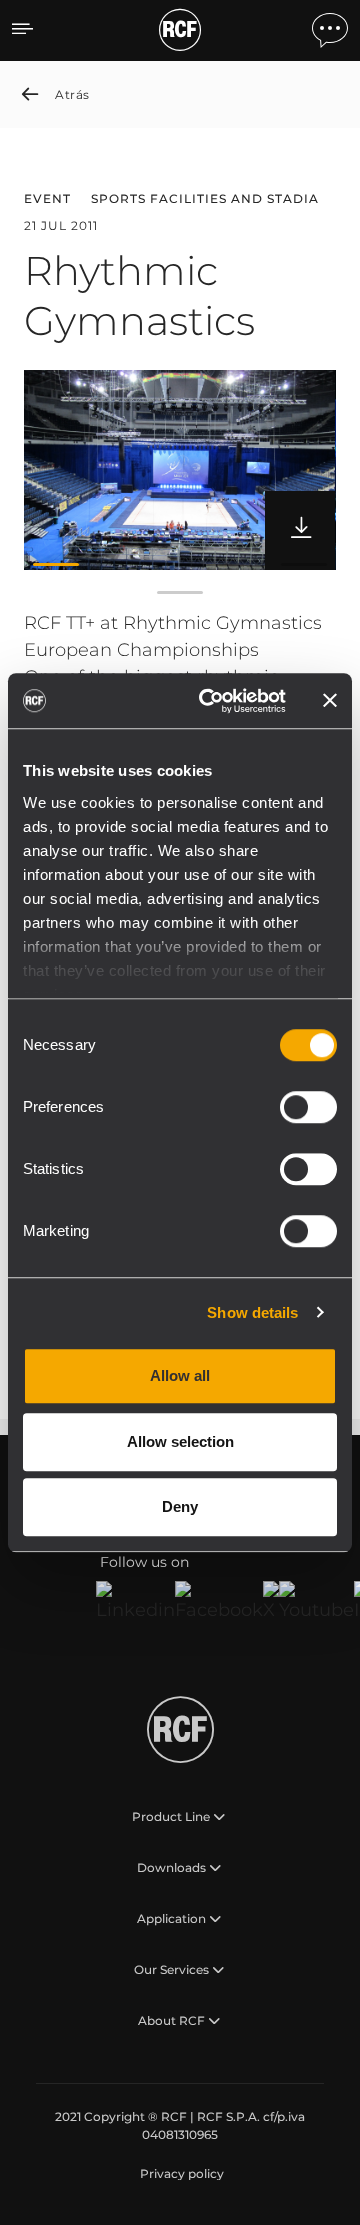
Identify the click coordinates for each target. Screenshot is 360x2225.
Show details (252, 1312)
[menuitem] (180, 2174)
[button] (56, 564)
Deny (180, 1506)
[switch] (308, 1107)
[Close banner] (330, 701)
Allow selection (180, 1441)
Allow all (180, 1375)
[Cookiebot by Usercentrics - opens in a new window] (211, 701)
